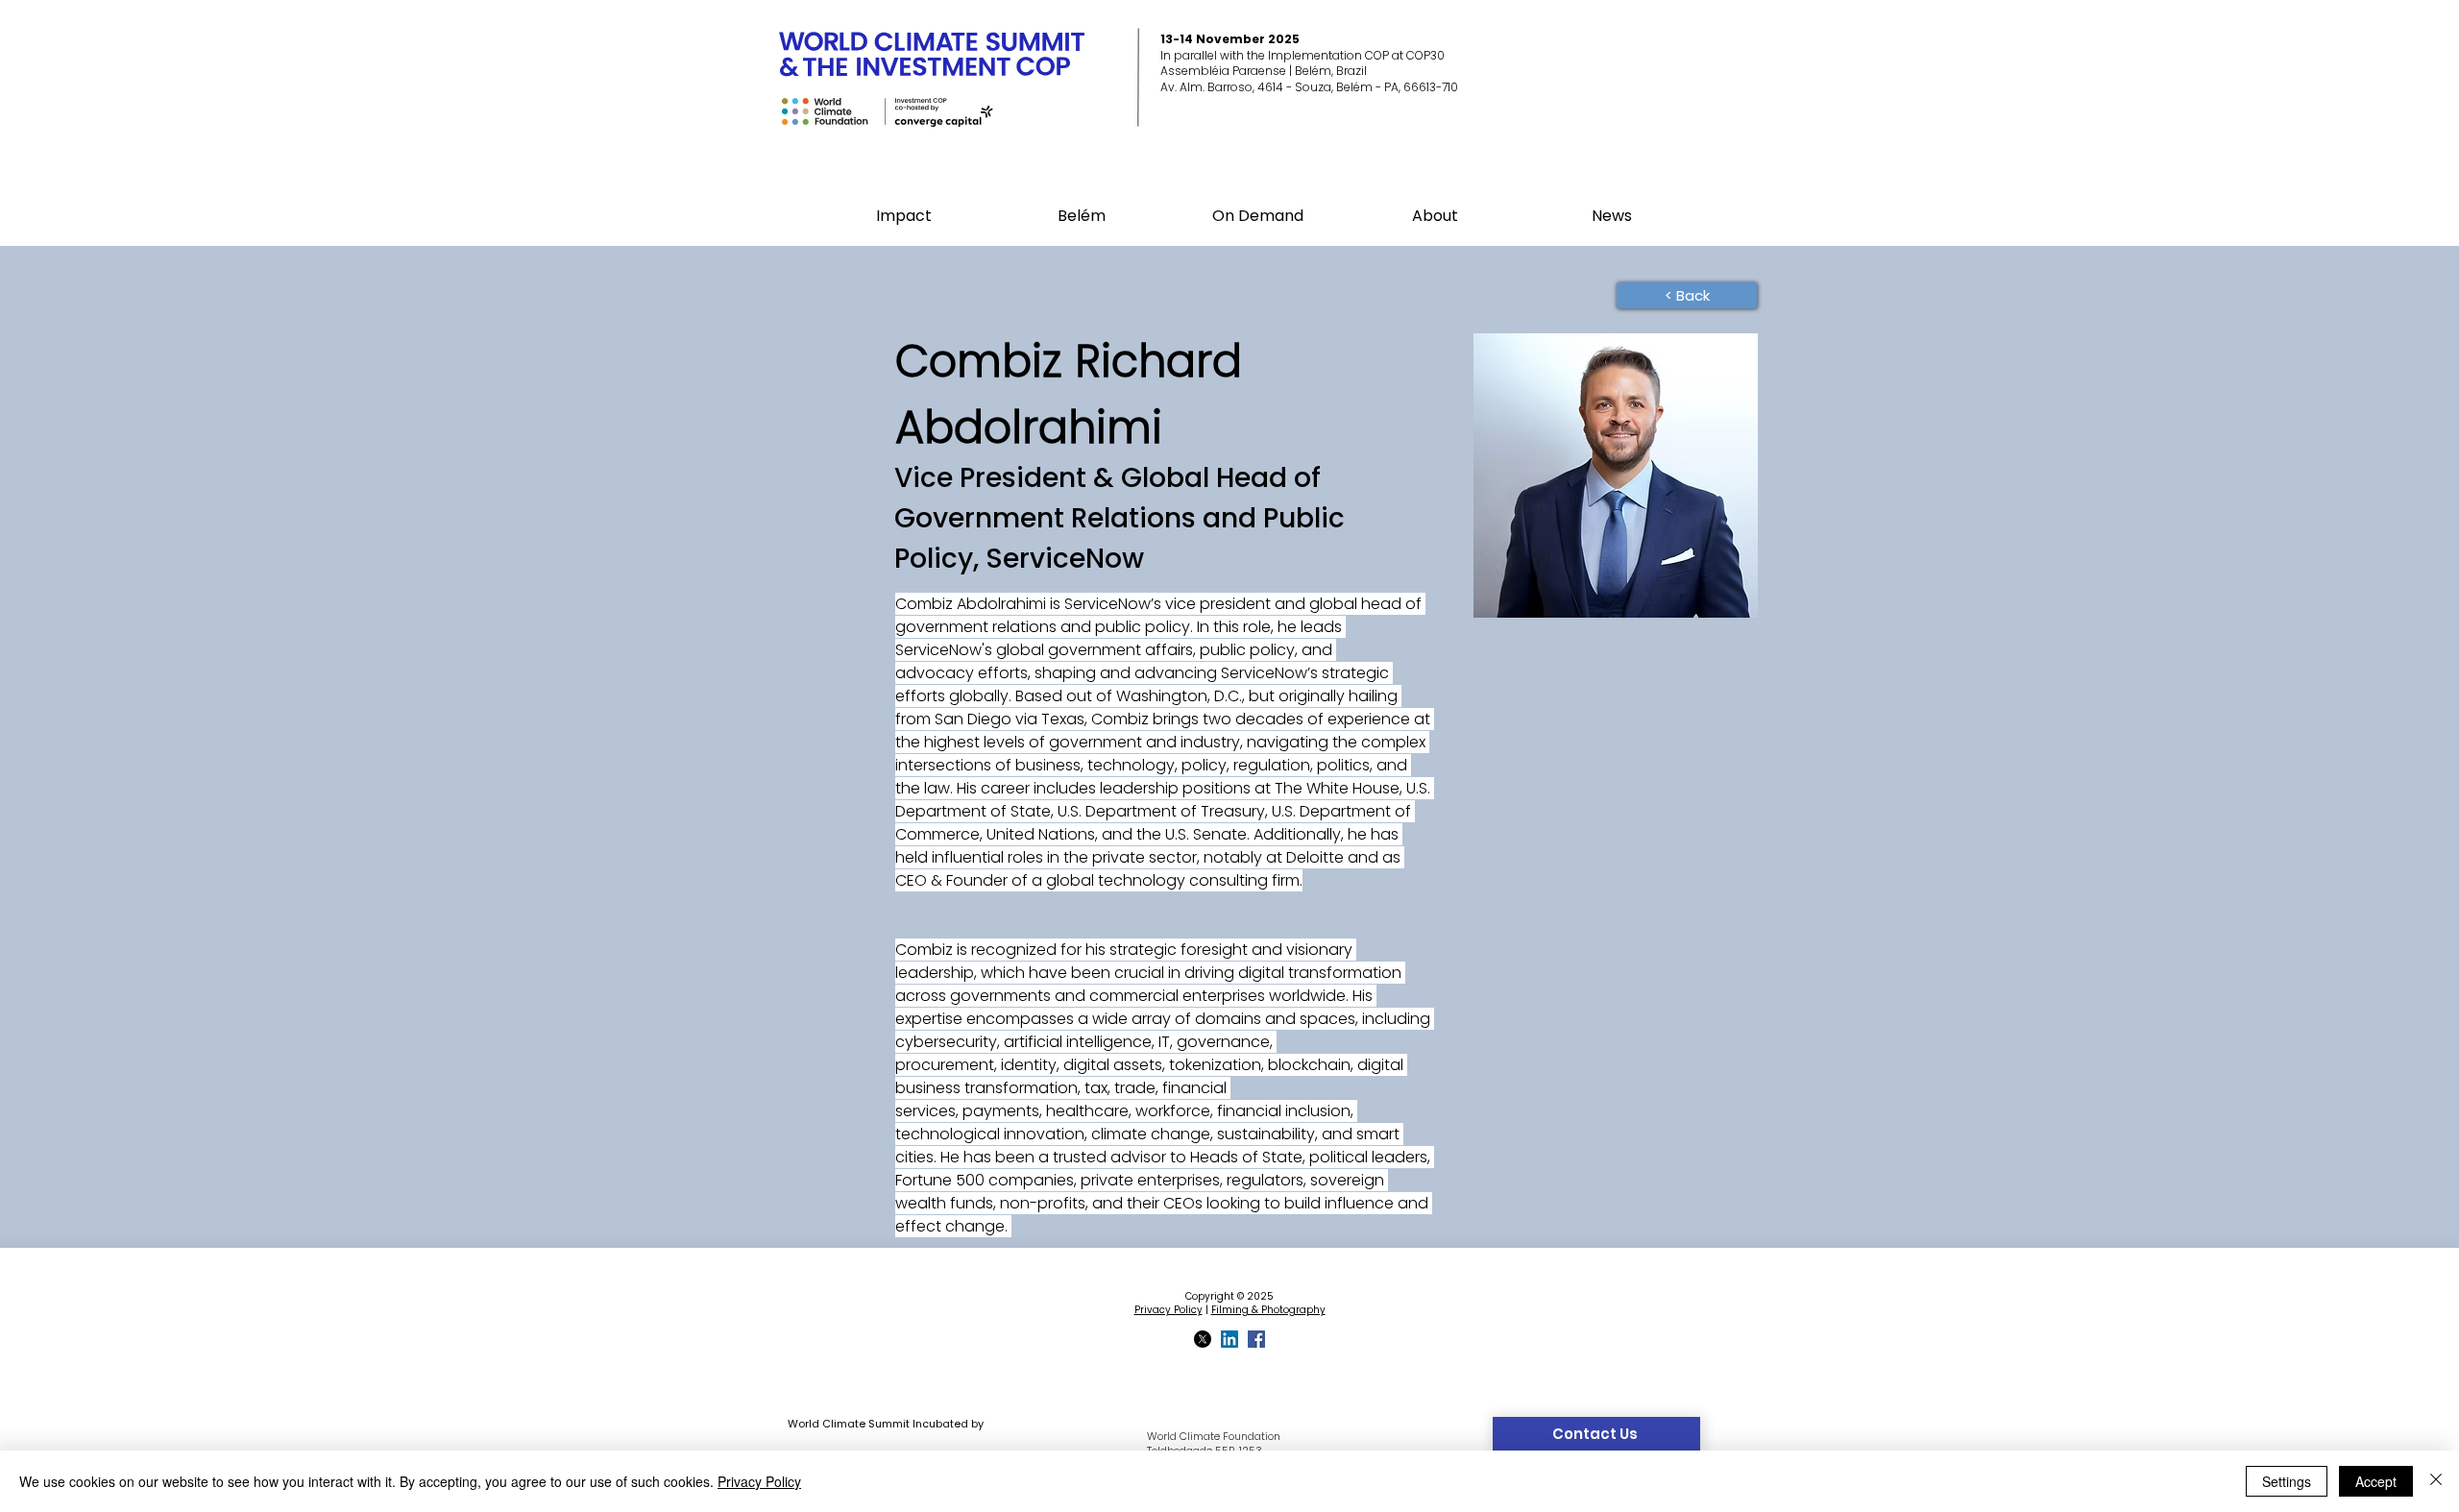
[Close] (2436, 1481)
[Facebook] (1256, 1339)
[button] (1081, 216)
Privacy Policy (1169, 1310)
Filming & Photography (1268, 1310)
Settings (2287, 1481)
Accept (2376, 1481)
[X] (1203, 1339)
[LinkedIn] (1229, 1339)
